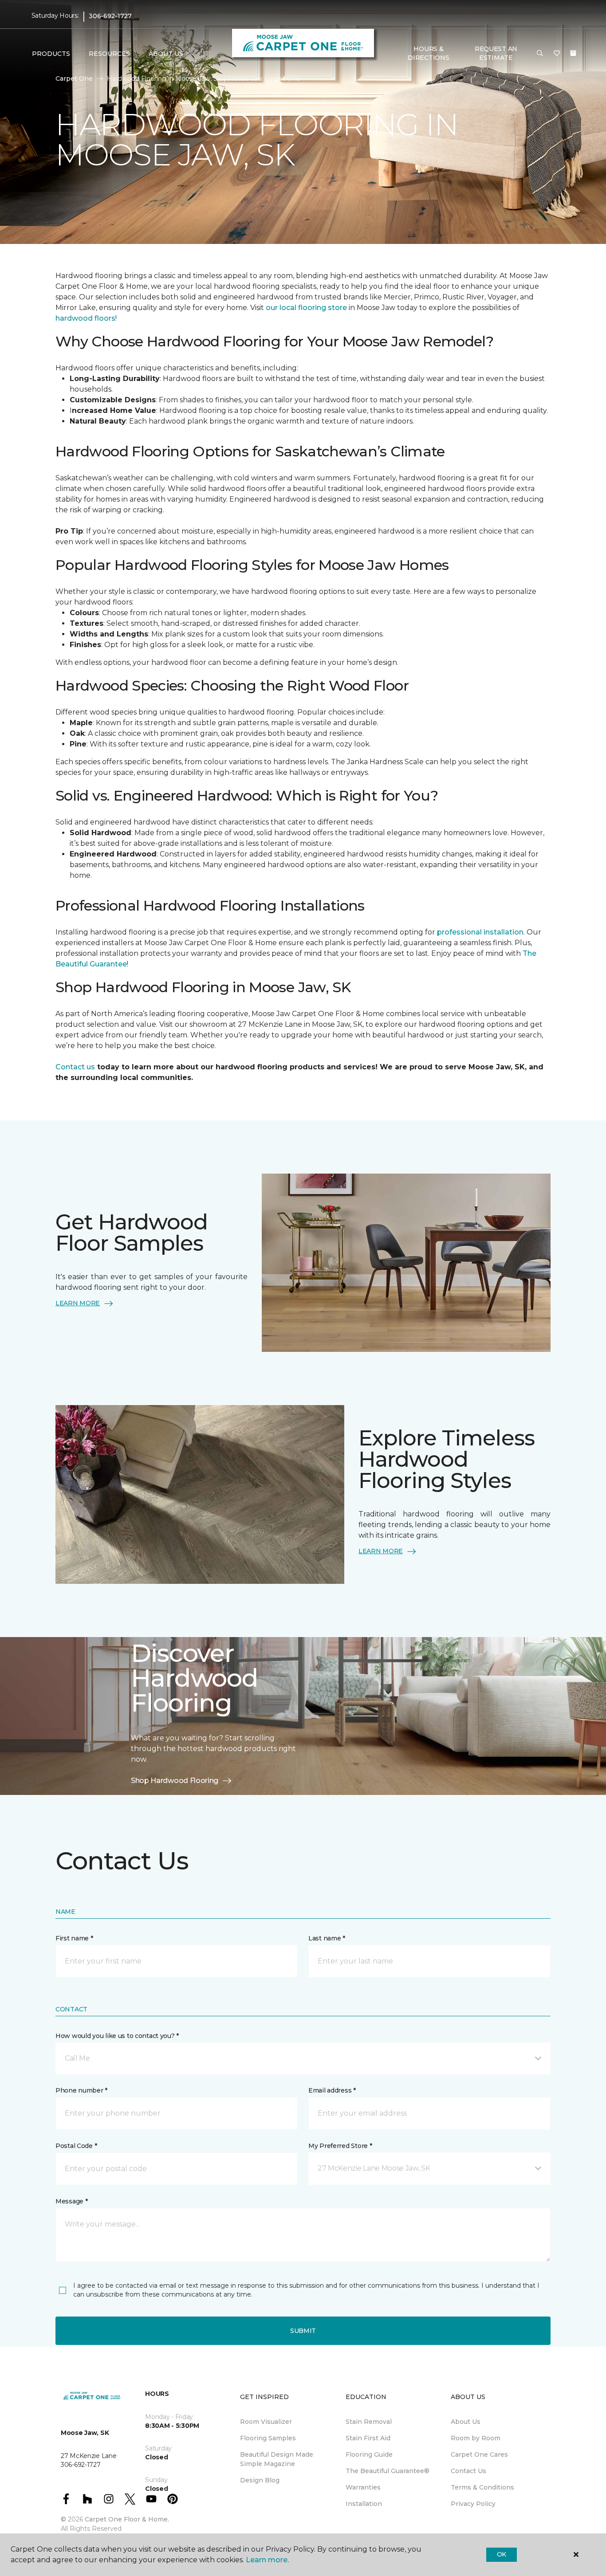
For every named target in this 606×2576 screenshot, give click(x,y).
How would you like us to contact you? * (117, 2036)
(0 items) (573, 53)
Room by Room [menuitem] (476, 2438)
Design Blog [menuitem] (260, 2480)
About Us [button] (166, 54)
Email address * (332, 2090)
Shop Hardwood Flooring (175, 1781)
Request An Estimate (496, 53)
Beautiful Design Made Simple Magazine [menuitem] (277, 2459)
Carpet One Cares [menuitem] (479, 2454)
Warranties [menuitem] (363, 2487)
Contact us (75, 1067)
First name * (74, 1938)
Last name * (327, 1938)
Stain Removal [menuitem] (369, 2422)
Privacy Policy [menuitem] (473, 2504)
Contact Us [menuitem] (468, 2471)
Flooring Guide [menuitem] (369, 2454)
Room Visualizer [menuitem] (266, 2422)
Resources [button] (109, 54)
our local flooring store (306, 308)
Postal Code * (76, 2146)
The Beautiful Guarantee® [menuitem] (388, 2471)
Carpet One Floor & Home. (127, 2519)
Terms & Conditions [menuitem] (482, 2487)
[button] (540, 54)
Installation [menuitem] (364, 2504)
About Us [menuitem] (466, 2422)
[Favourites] (557, 54)
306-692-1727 (110, 16)
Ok (502, 2554)
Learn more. (267, 2560)
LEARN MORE (78, 1303)
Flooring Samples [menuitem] (268, 2438)
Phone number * (81, 2090)
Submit (303, 2331)
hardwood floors (85, 318)
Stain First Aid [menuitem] (368, 2438)
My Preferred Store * (340, 2146)
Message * (71, 2201)
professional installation (480, 932)
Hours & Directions (428, 53)
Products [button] (51, 54)
